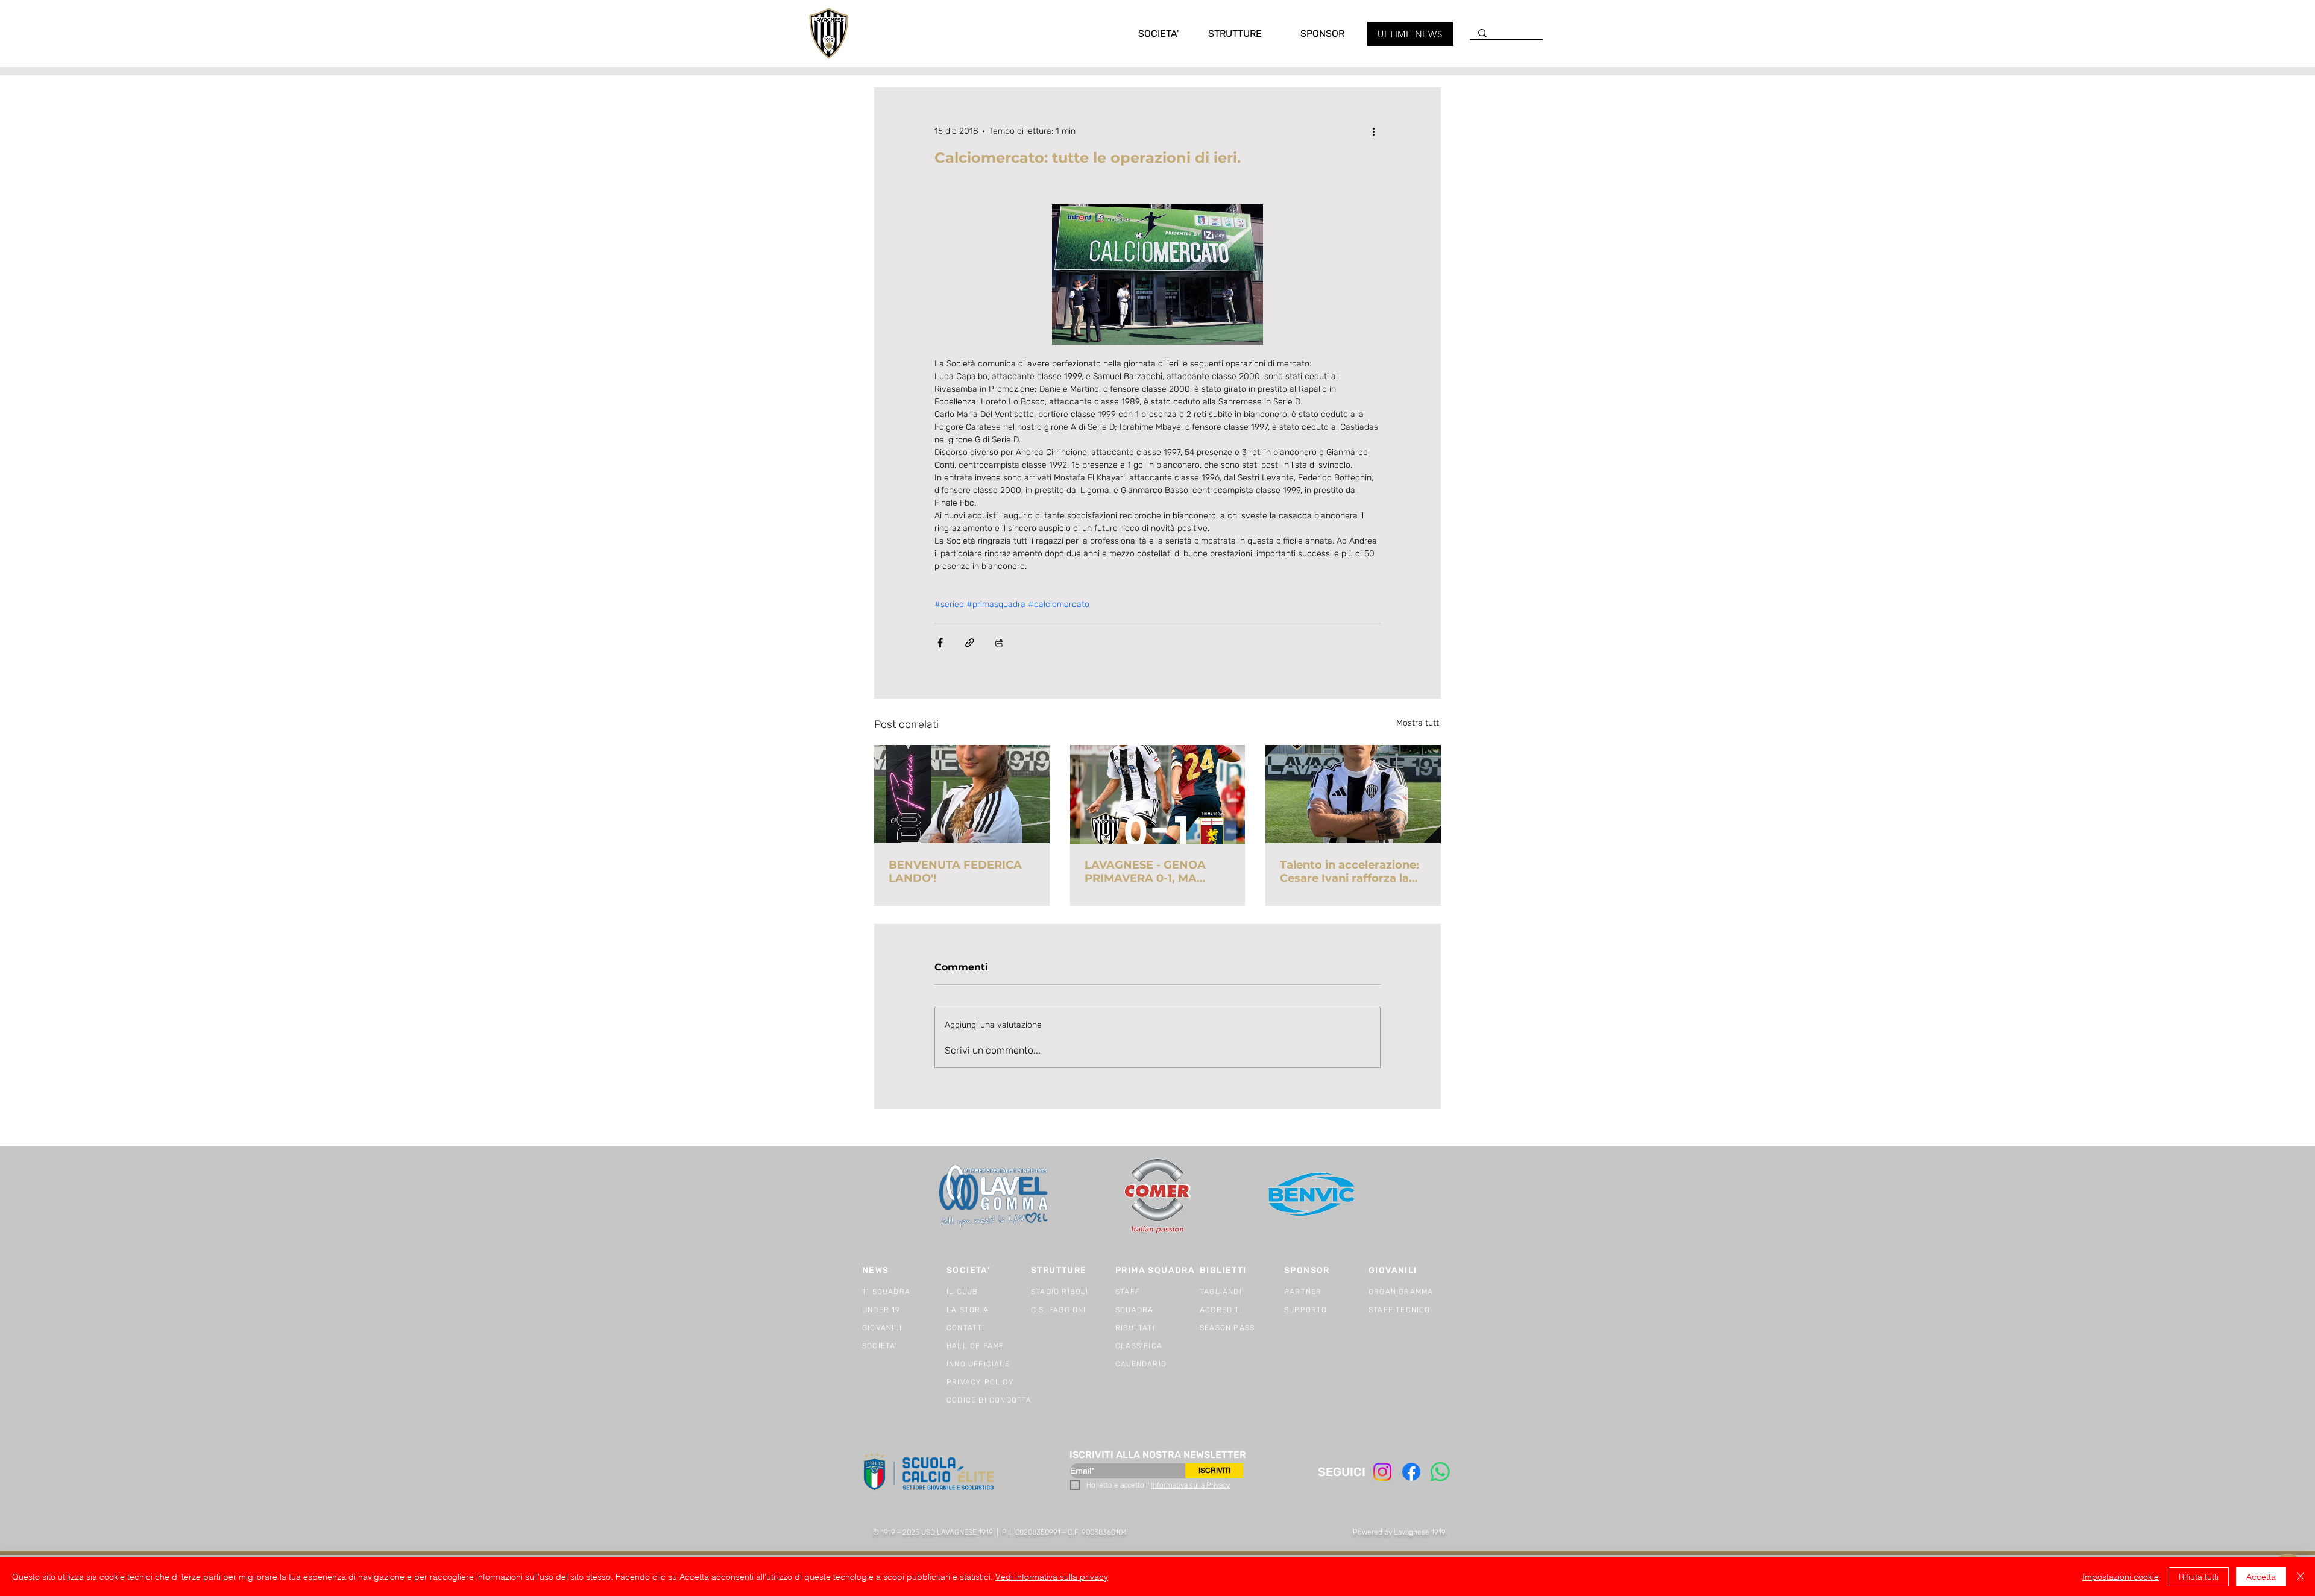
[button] (1146, 33)
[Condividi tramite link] (970, 643)
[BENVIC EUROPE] (1313, 1196)
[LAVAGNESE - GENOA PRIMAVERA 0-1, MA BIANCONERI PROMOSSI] (1158, 794)
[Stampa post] (999, 643)
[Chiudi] (2301, 1577)
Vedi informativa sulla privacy (1052, 1577)
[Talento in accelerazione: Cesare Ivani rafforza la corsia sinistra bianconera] (1353, 794)
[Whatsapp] (1440, 1472)
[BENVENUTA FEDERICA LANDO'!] (962, 794)
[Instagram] (1382, 1472)
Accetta (2261, 1577)
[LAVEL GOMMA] (994, 1196)
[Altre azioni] (1373, 131)
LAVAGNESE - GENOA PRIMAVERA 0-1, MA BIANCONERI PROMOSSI (1154, 872)
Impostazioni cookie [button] (2121, 1577)
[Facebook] (1411, 1472)
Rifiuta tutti (2199, 1577)
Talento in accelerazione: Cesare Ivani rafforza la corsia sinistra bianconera (1353, 872)
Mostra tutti (1419, 723)
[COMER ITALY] (1157, 1197)
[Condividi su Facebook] (940, 643)
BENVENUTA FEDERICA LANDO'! (955, 872)
